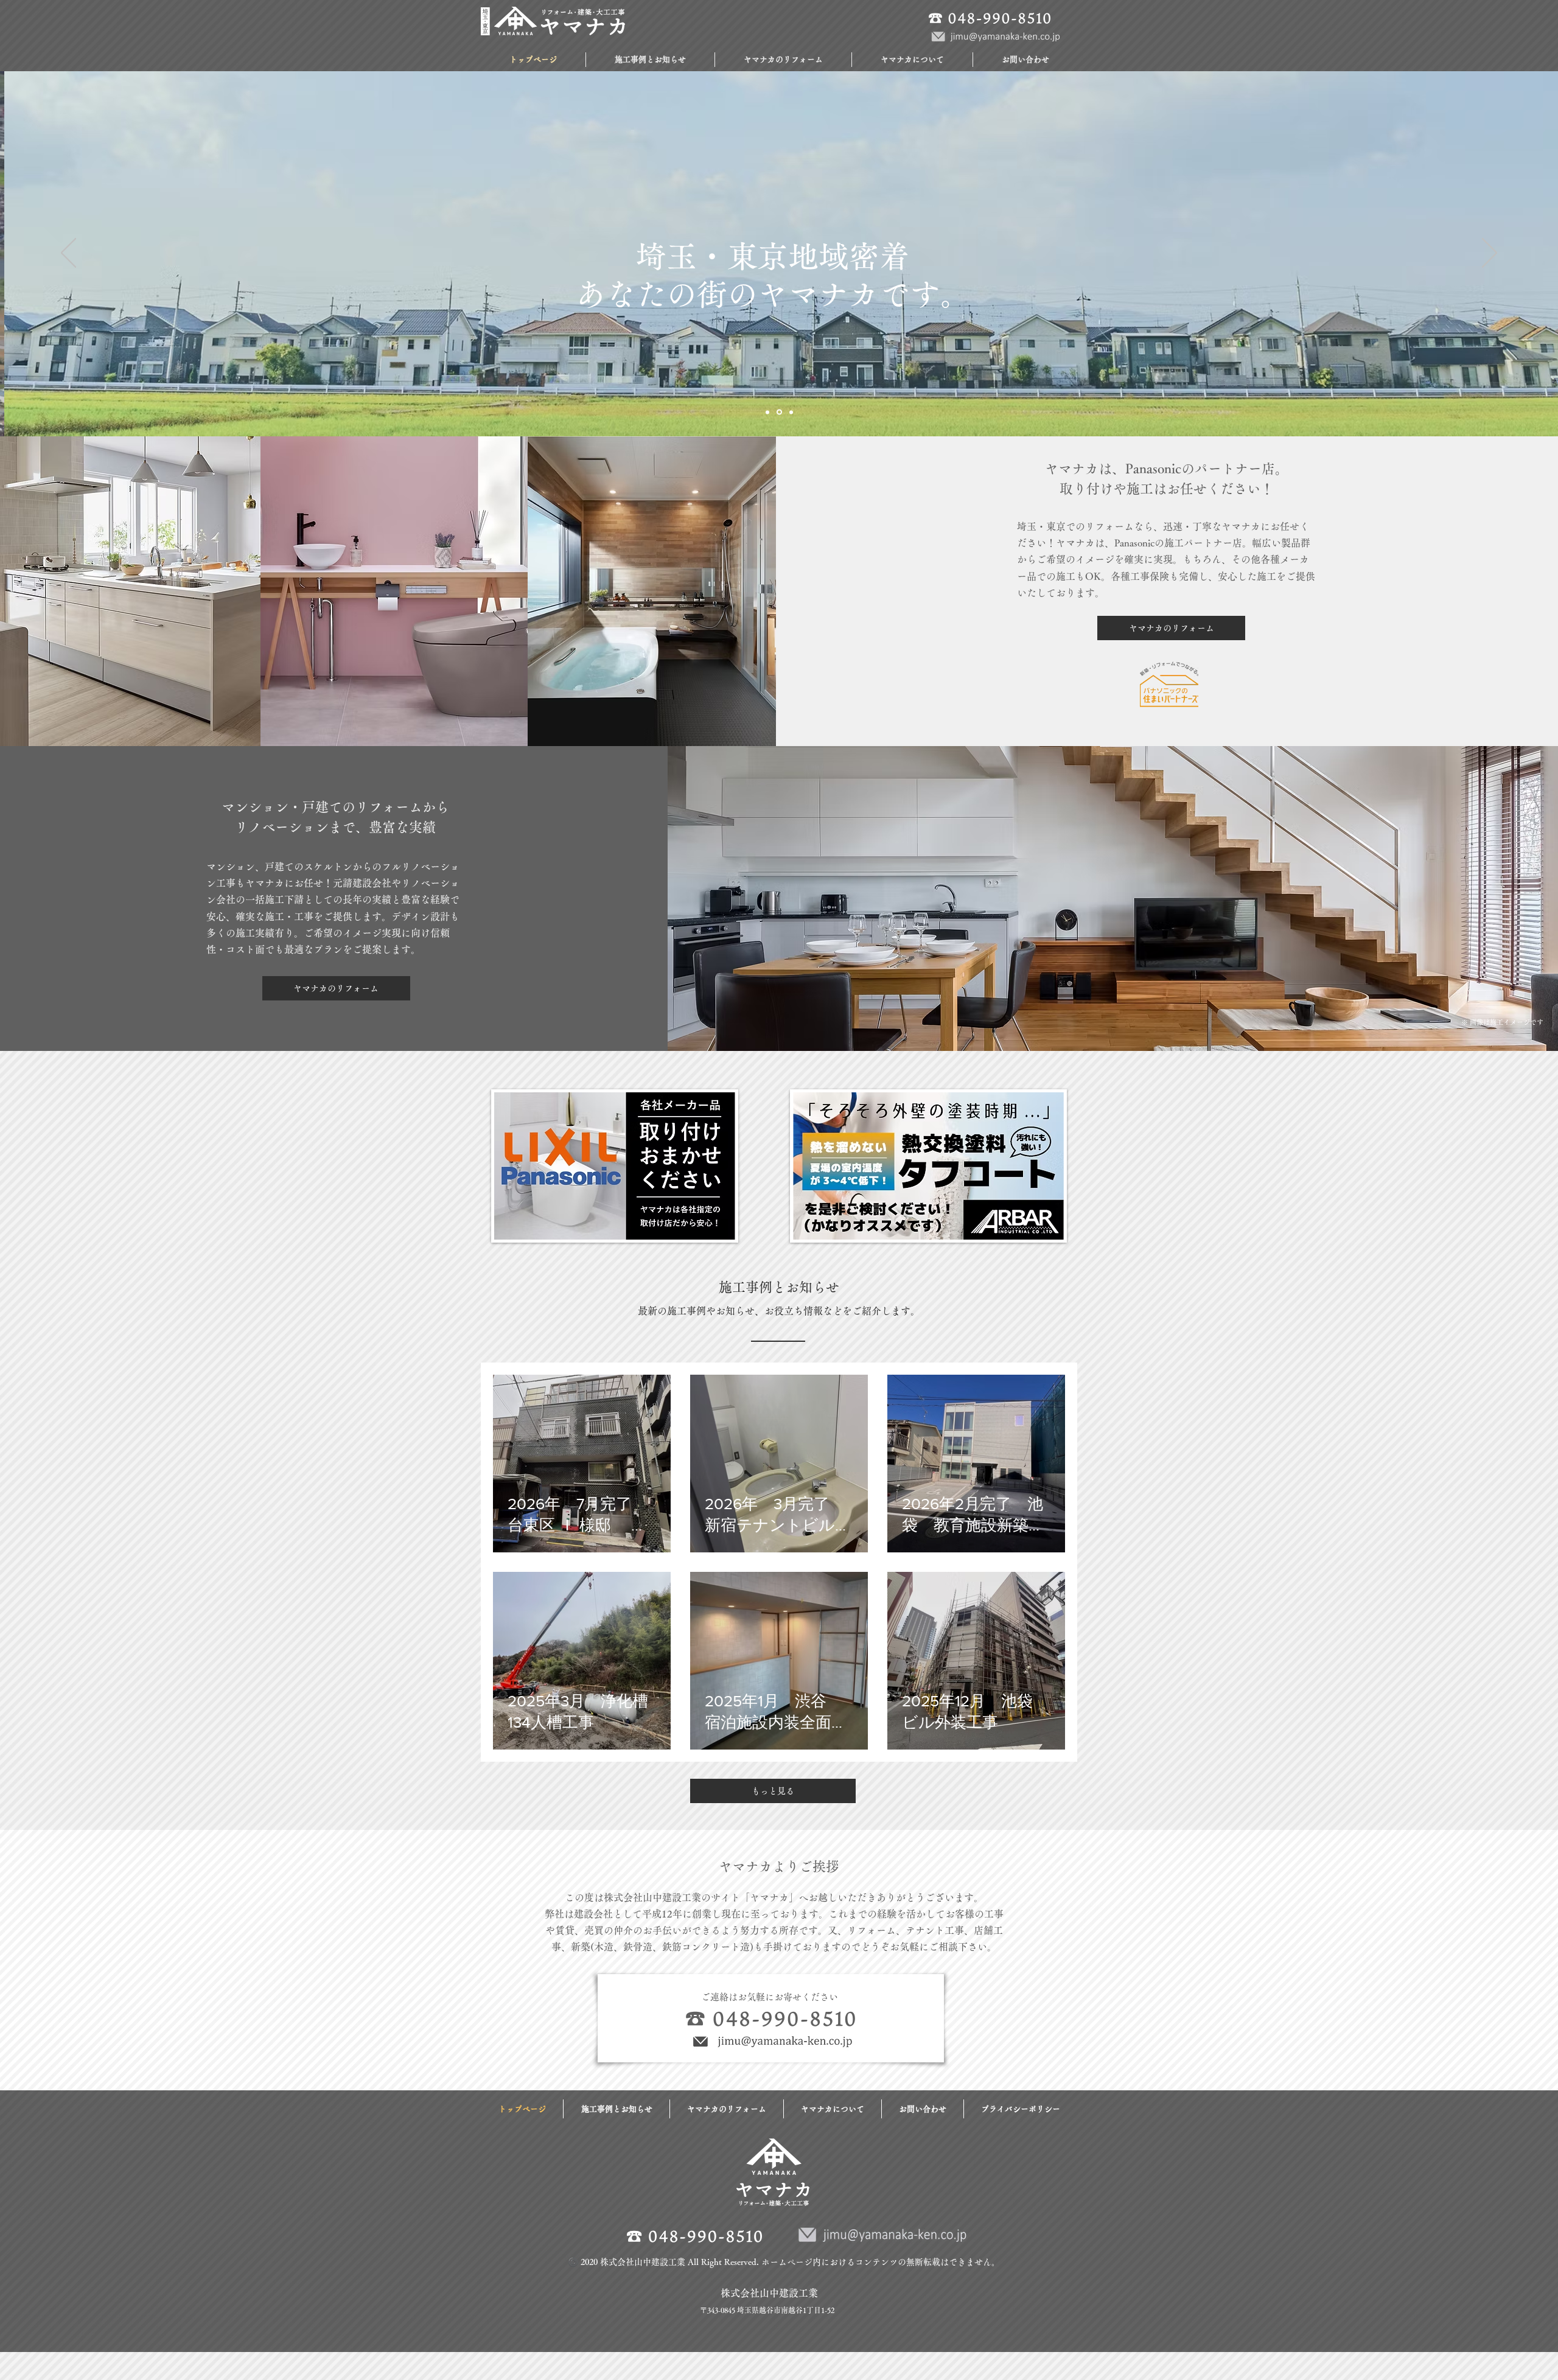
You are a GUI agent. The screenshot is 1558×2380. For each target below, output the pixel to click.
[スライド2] (778, 412)
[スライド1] (767, 412)
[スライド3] (790, 412)
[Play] (529, 56)
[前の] (68, 254)
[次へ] (1490, 254)
